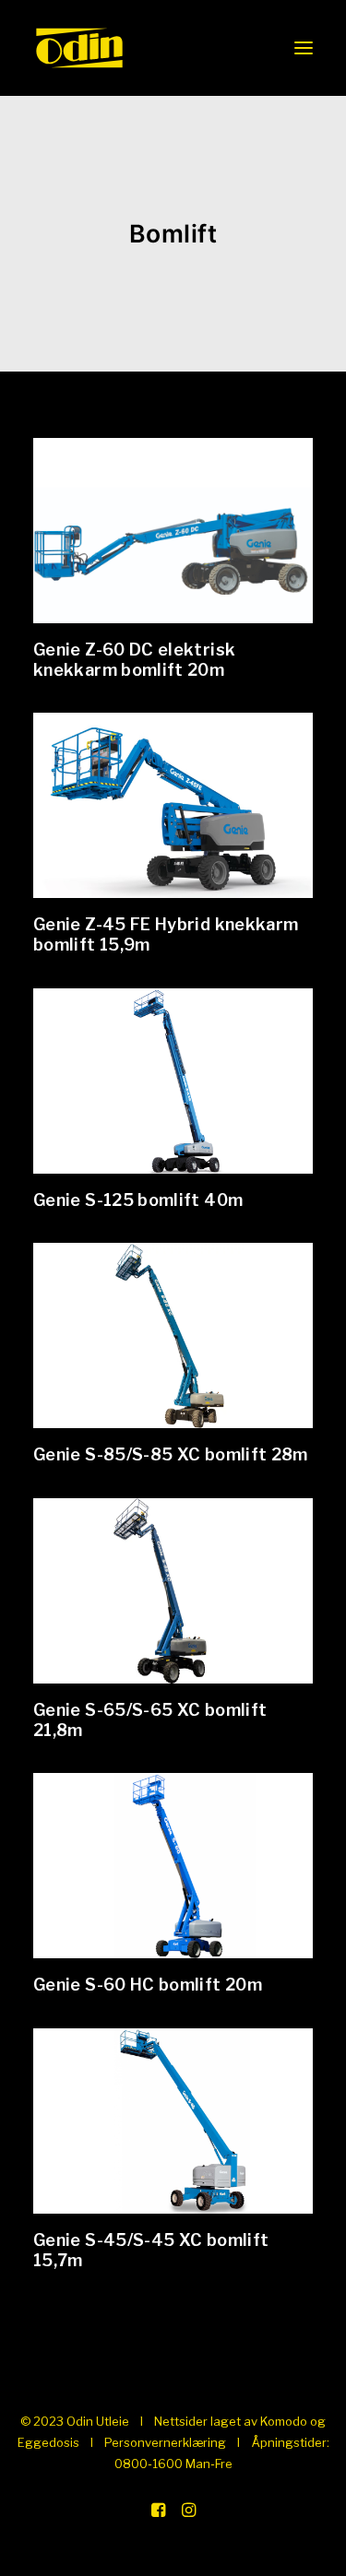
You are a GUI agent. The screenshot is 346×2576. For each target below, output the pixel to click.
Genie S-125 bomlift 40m (138, 1200)
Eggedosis (48, 2442)
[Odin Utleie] (79, 48)
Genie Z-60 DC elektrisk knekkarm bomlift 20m (134, 660)
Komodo (284, 2421)
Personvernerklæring (165, 2442)
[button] (304, 48)
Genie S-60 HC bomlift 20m (148, 1985)
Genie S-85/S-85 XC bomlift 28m (171, 1454)
